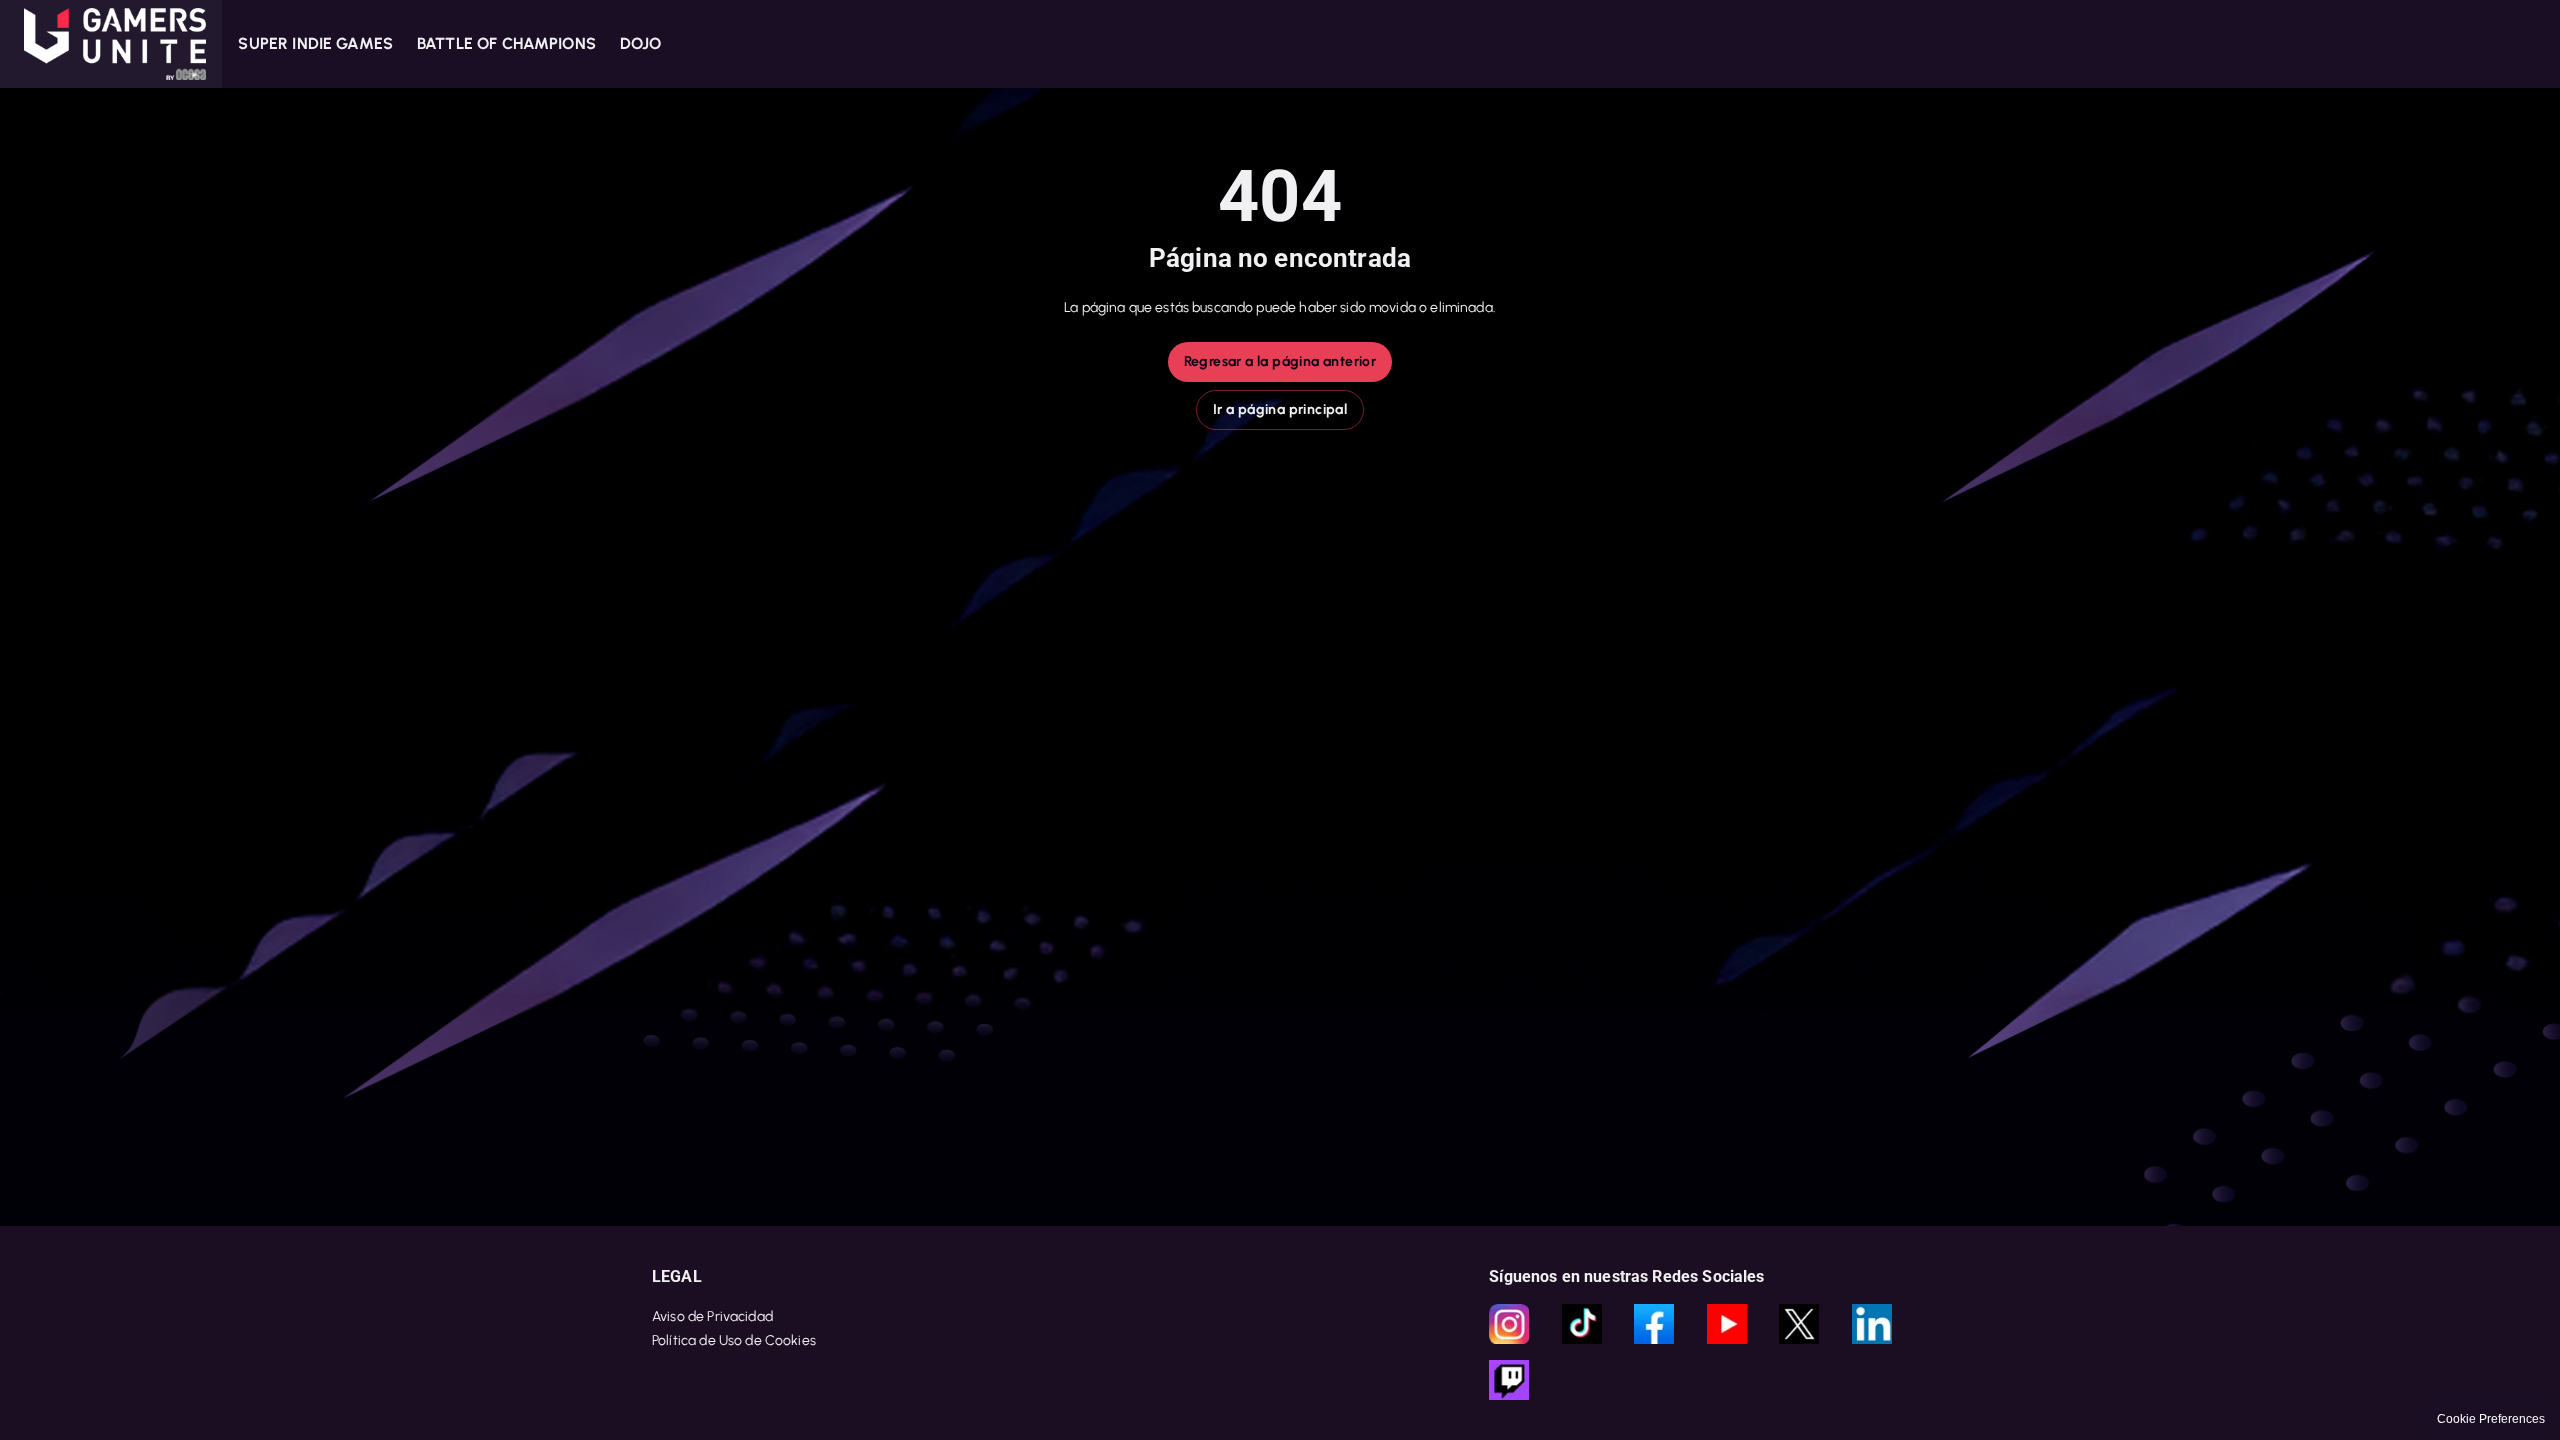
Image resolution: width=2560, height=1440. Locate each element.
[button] (111, 44)
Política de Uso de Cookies (734, 1340)
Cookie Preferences (2491, 1419)
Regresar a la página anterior (1280, 361)
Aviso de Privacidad (712, 1316)
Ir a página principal (1280, 409)
